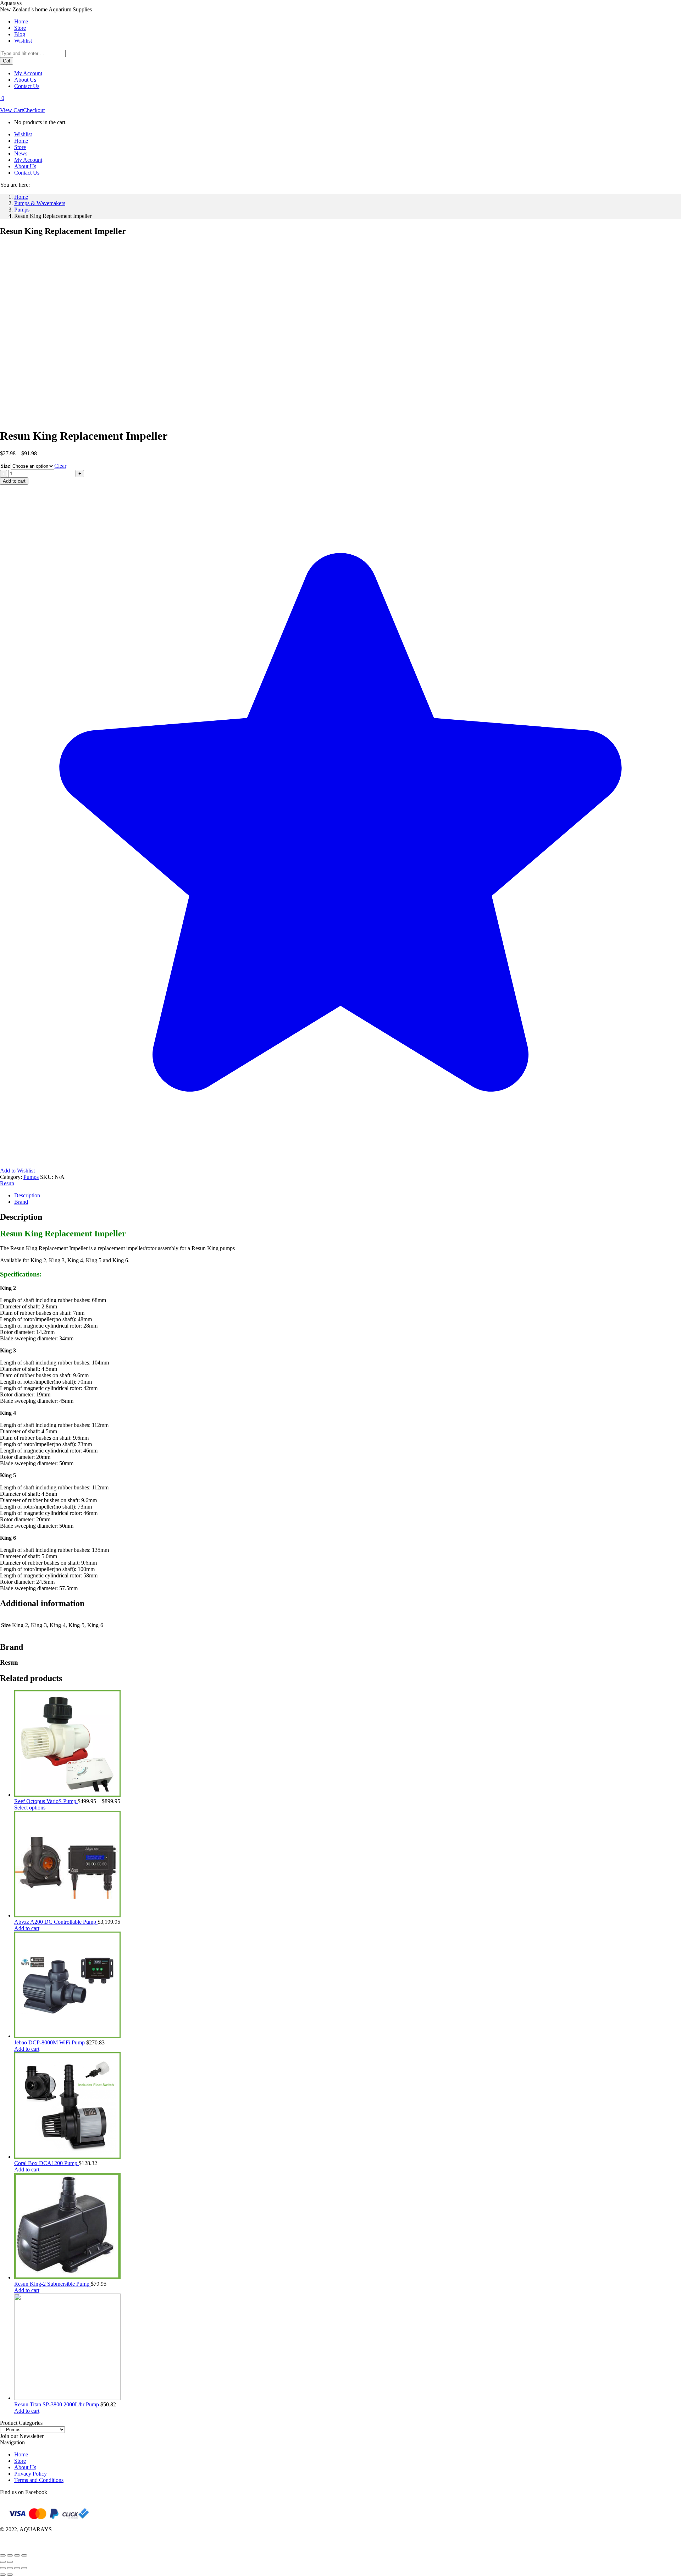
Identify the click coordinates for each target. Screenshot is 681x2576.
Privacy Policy (31, 2474)
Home (21, 2454)
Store (20, 2461)
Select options (30, 1808)
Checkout (34, 110)
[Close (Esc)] (24, 2555)
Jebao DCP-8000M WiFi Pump (50, 2042)
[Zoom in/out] (3, 2555)
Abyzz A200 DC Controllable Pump (56, 1922)
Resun (7, 1183)
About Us (25, 2467)
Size (5, 466)
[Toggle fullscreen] (10, 2555)
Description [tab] (27, 1195)
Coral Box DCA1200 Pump (46, 2163)
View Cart (12, 110)
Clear (60, 466)
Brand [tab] (21, 1202)
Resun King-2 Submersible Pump (52, 2284)
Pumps (31, 1177)
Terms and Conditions (39, 2480)
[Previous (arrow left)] (3, 2562)
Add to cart (14, 481)
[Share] (17, 2555)
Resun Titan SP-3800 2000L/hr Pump (57, 2404)
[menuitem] (21, 21)
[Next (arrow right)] (10, 2562)
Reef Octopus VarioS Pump (46, 1801)
